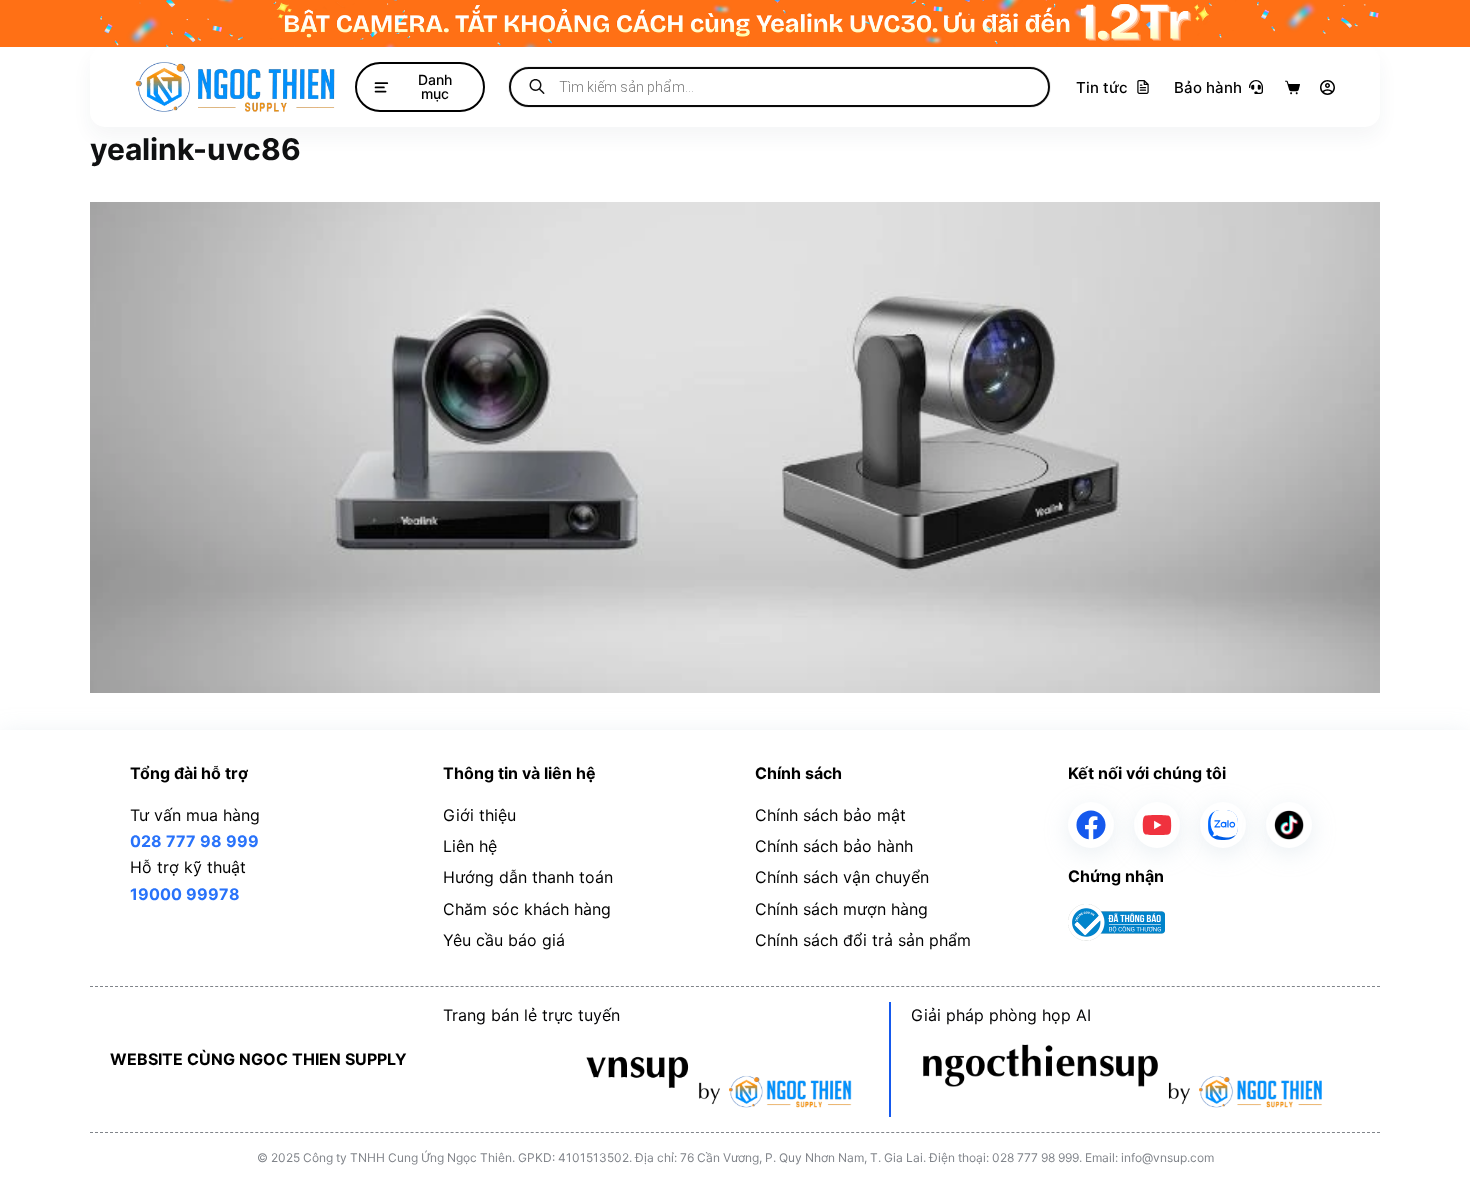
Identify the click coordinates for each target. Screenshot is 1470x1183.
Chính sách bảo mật (830, 815)
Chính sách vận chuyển (842, 877)
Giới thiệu (479, 815)
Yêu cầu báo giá (504, 940)
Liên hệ (470, 846)
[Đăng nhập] (1327, 87)
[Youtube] (1157, 825)
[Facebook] (1091, 825)
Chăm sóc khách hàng (527, 909)
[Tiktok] (1289, 825)
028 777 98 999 (194, 841)
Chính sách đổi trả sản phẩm (863, 940)
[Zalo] (1223, 825)
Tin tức (1102, 87)
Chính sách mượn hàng (841, 909)
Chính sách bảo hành (834, 846)
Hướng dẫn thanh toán (528, 877)
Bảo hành (1208, 87)
